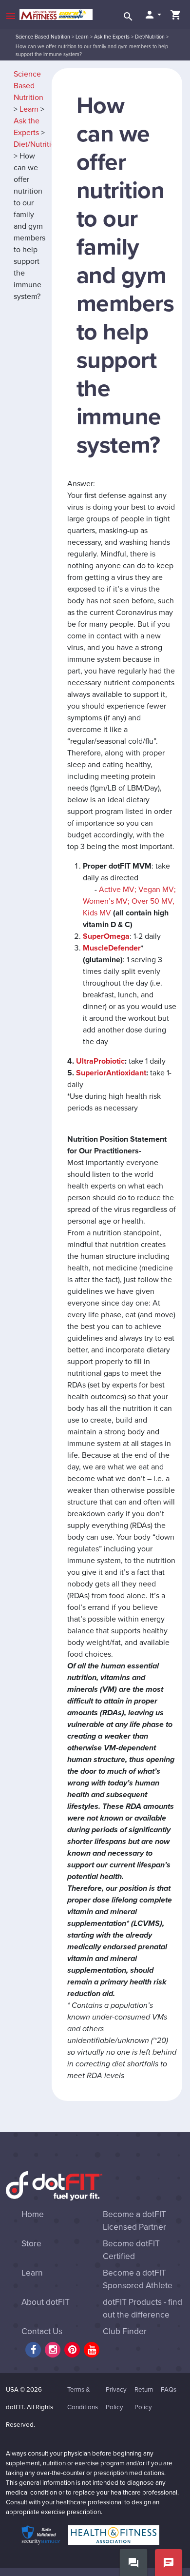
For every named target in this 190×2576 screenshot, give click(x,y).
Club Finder (125, 2331)
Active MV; (119, 890)
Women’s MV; (106, 901)
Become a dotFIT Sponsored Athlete (138, 2279)
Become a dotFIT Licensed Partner (134, 2221)
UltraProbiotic (100, 1061)
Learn (82, 37)
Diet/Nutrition (150, 37)
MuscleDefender (112, 948)
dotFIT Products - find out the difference (142, 2308)
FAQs (169, 2390)
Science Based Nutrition (43, 37)
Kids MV (97, 913)
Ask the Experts (112, 37)
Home (33, 2214)
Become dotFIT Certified (131, 2250)
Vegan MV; (157, 890)
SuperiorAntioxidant (111, 1073)
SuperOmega (106, 936)
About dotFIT (46, 2302)
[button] (152, 15)
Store (31, 2244)
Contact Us (42, 2331)
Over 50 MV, (152, 901)
